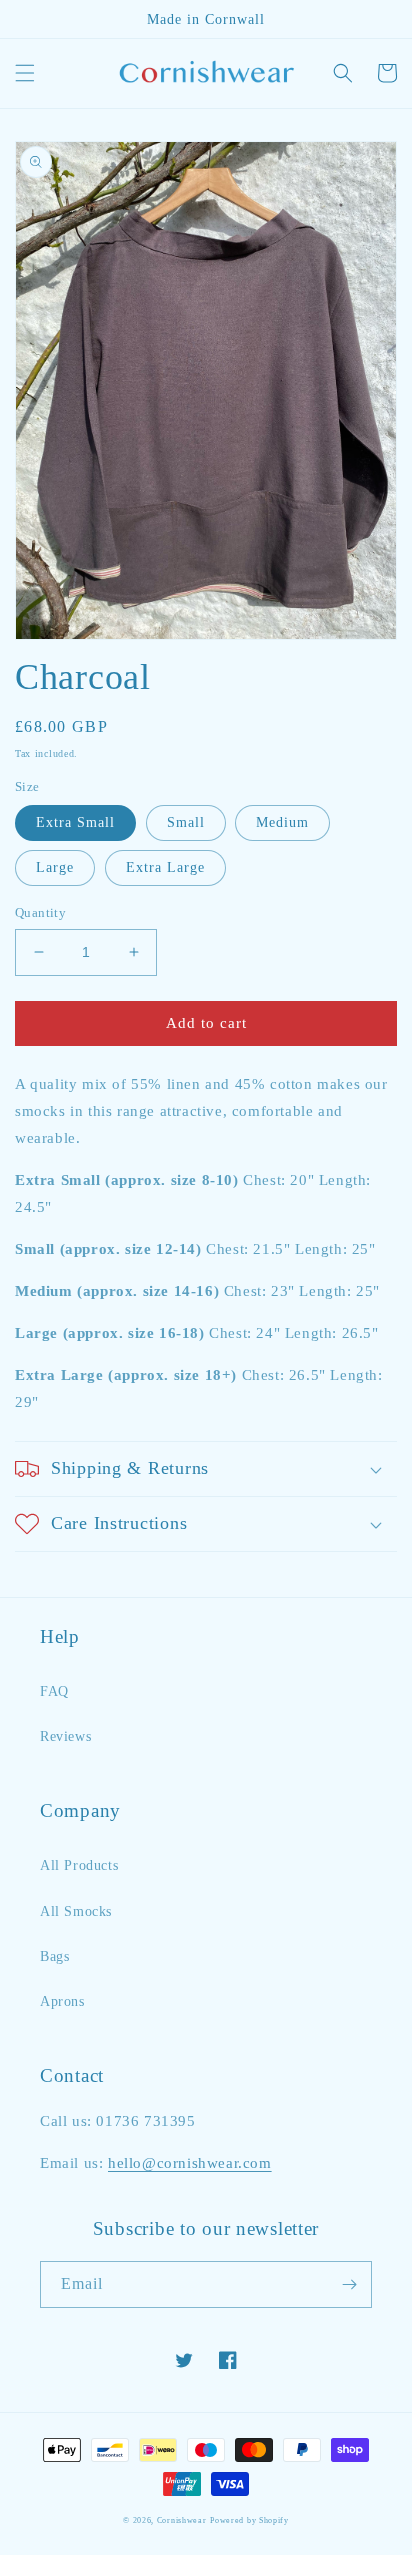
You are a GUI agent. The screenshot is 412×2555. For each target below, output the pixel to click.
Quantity (40, 912)
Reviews (65, 1736)
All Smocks (76, 1911)
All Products (79, 1865)
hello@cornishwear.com (190, 2163)
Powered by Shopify (249, 2520)
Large (55, 867)
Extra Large (165, 867)
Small (186, 822)
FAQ (54, 1691)
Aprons (62, 2001)
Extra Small (75, 822)
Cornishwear (182, 2520)
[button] (25, 73)
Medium (282, 822)
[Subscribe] (349, 2284)
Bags (54, 1956)
